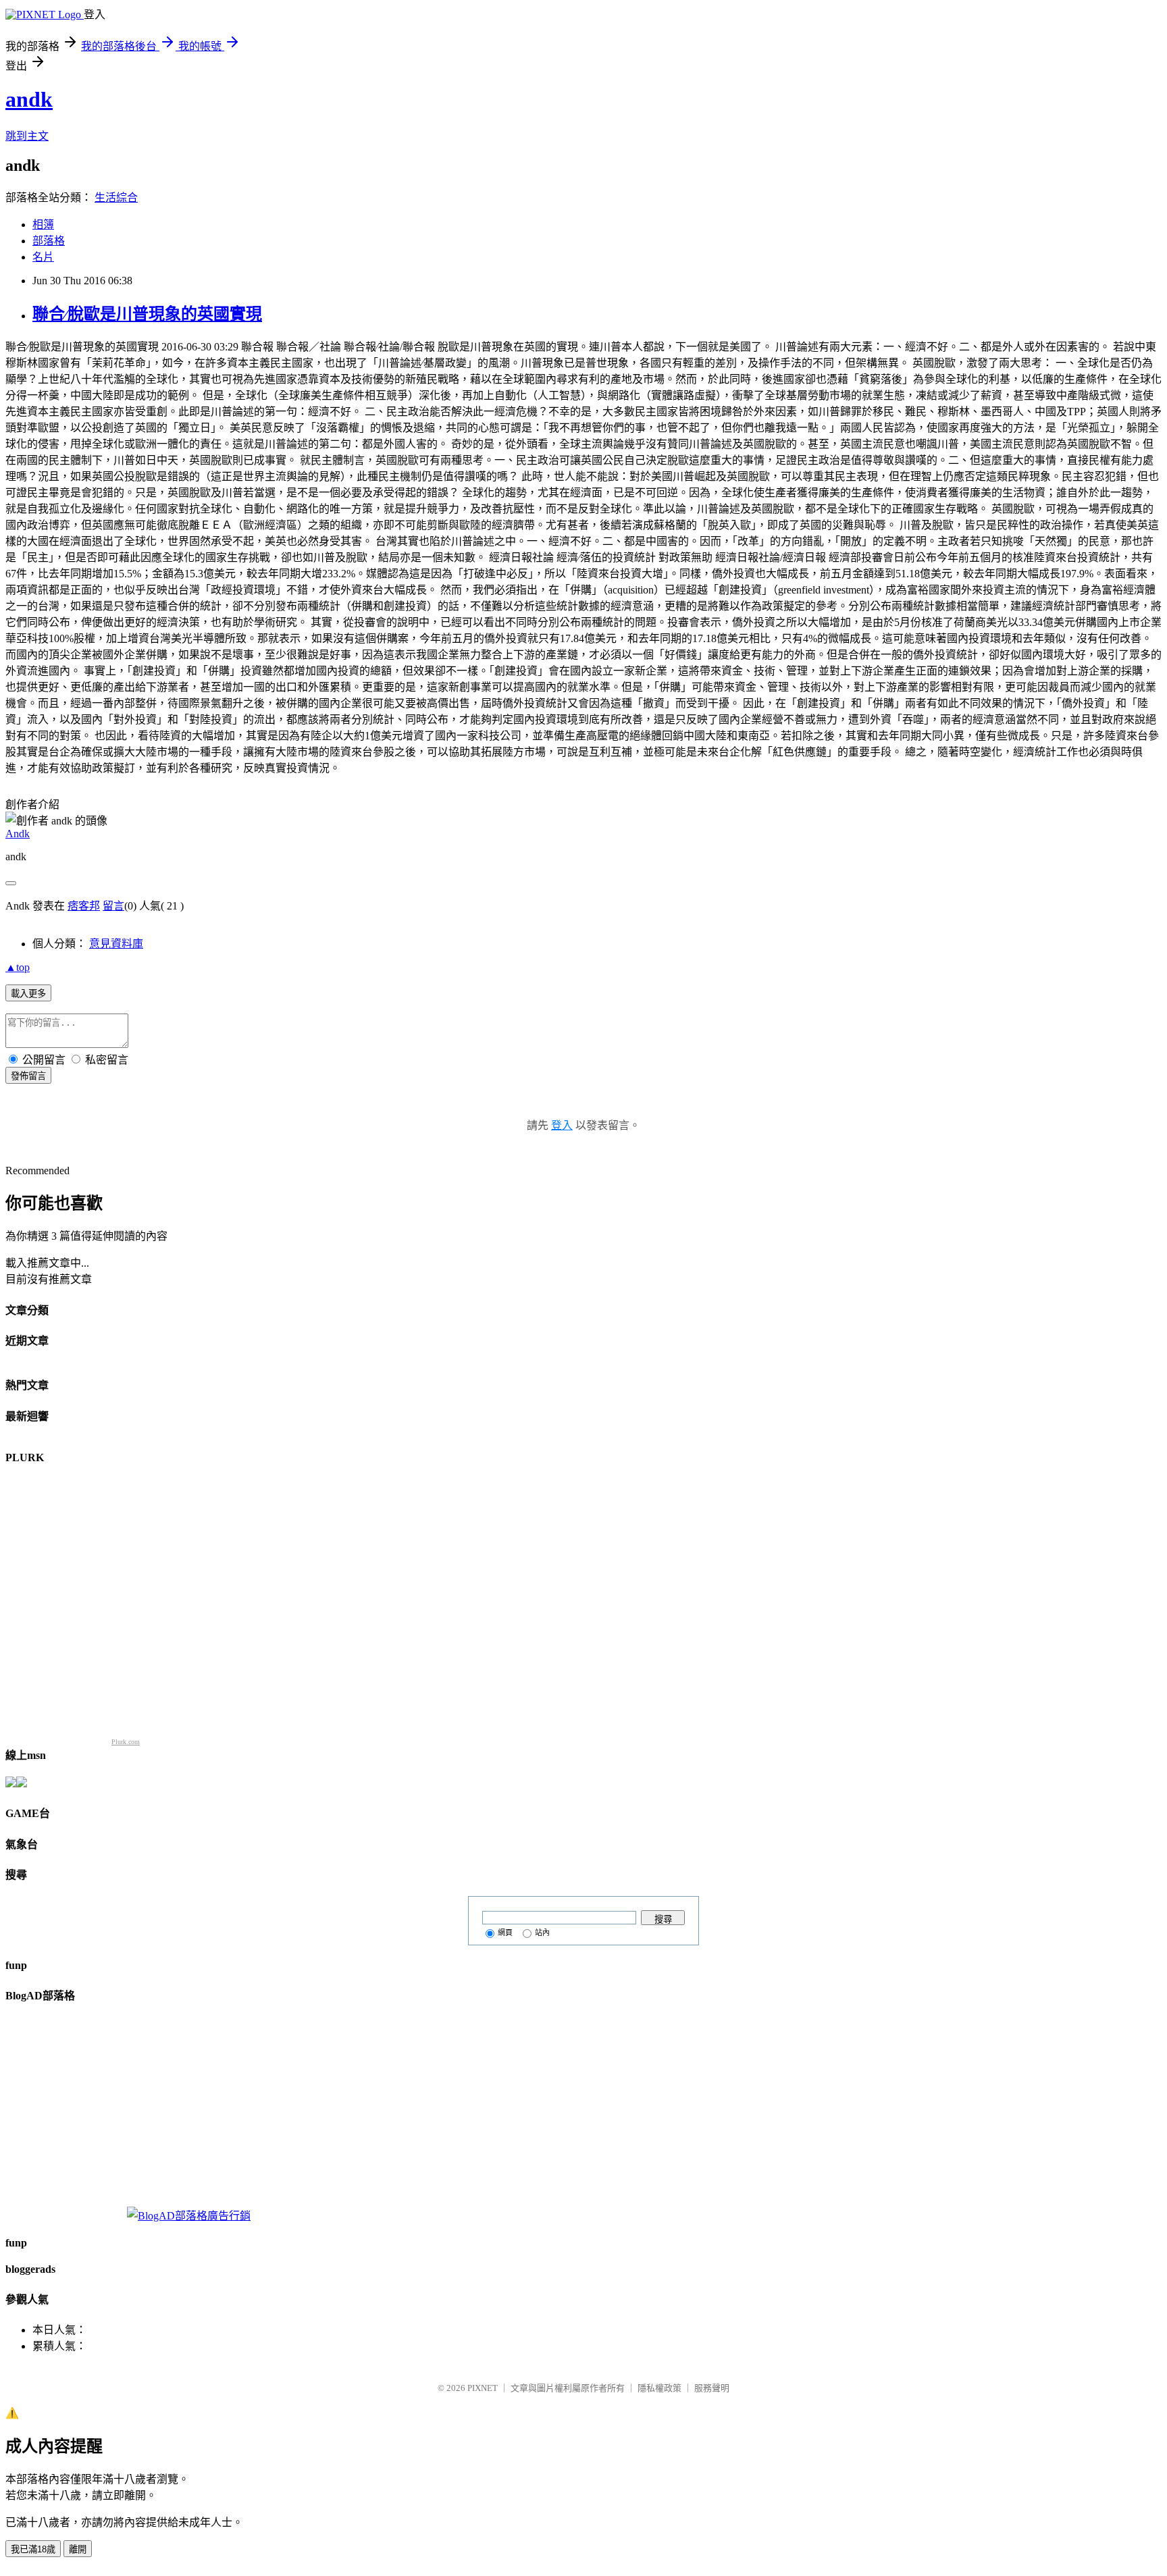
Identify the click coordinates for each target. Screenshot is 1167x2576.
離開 (78, 2549)
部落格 (49, 241)
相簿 (43, 225)
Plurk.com (126, 1742)
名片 (43, 257)
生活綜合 (116, 198)
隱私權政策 (659, 2388)
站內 (542, 1933)
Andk (18, 834)
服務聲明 (712, 2388)
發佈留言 (28, 1076)
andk (29, 99)
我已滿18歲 (33, 2549)
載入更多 (28, 994)
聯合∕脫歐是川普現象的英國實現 (147, 314)
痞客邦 (84, 906)
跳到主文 (27, 136)
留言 (113, 906)
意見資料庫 (116, 944)
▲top (18, 967)
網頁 (505, 1933)
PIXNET (483, 2388)
